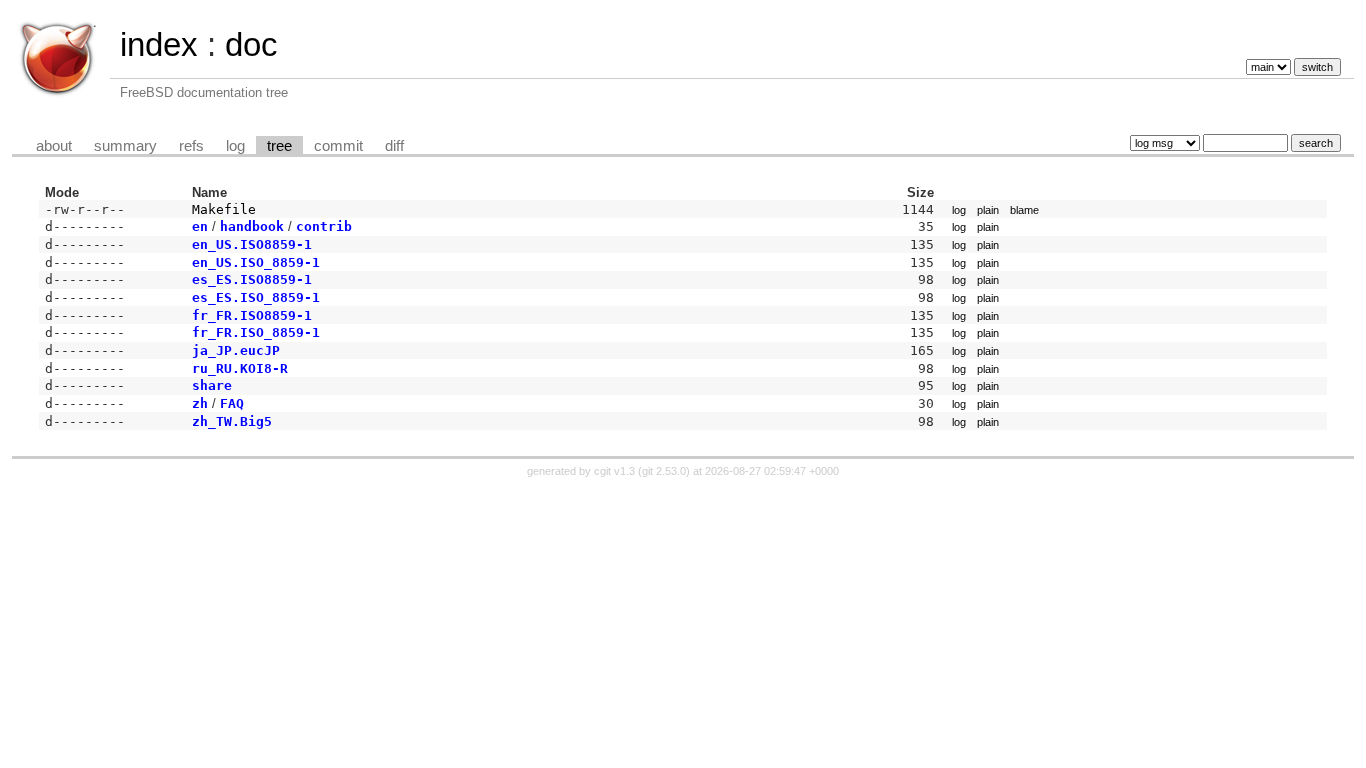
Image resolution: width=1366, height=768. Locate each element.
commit (338, 146)
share (212, 385)
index (159, 44)
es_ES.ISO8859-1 (252, 279)
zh (200, 403)
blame (1024, 210)
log (235, 146)
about (54, 146)
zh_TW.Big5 (232, 421)
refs (191, 146)
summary (125, 146)
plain (988, 210)
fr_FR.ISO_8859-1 (256, 332)
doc (251, 44)
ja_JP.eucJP (236, 350)
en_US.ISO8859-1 (252, 244)
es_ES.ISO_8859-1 (256, 297)
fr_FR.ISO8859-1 (252, 315)
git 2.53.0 (664, 471)
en (200, 226)
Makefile (224, 209)
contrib (324, 226)
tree (279, 146)
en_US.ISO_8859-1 (256, 262)
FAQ (232, 403)
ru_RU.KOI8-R (240, 368)
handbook (252, 226)
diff (394, 146)
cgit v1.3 (614, 471)
